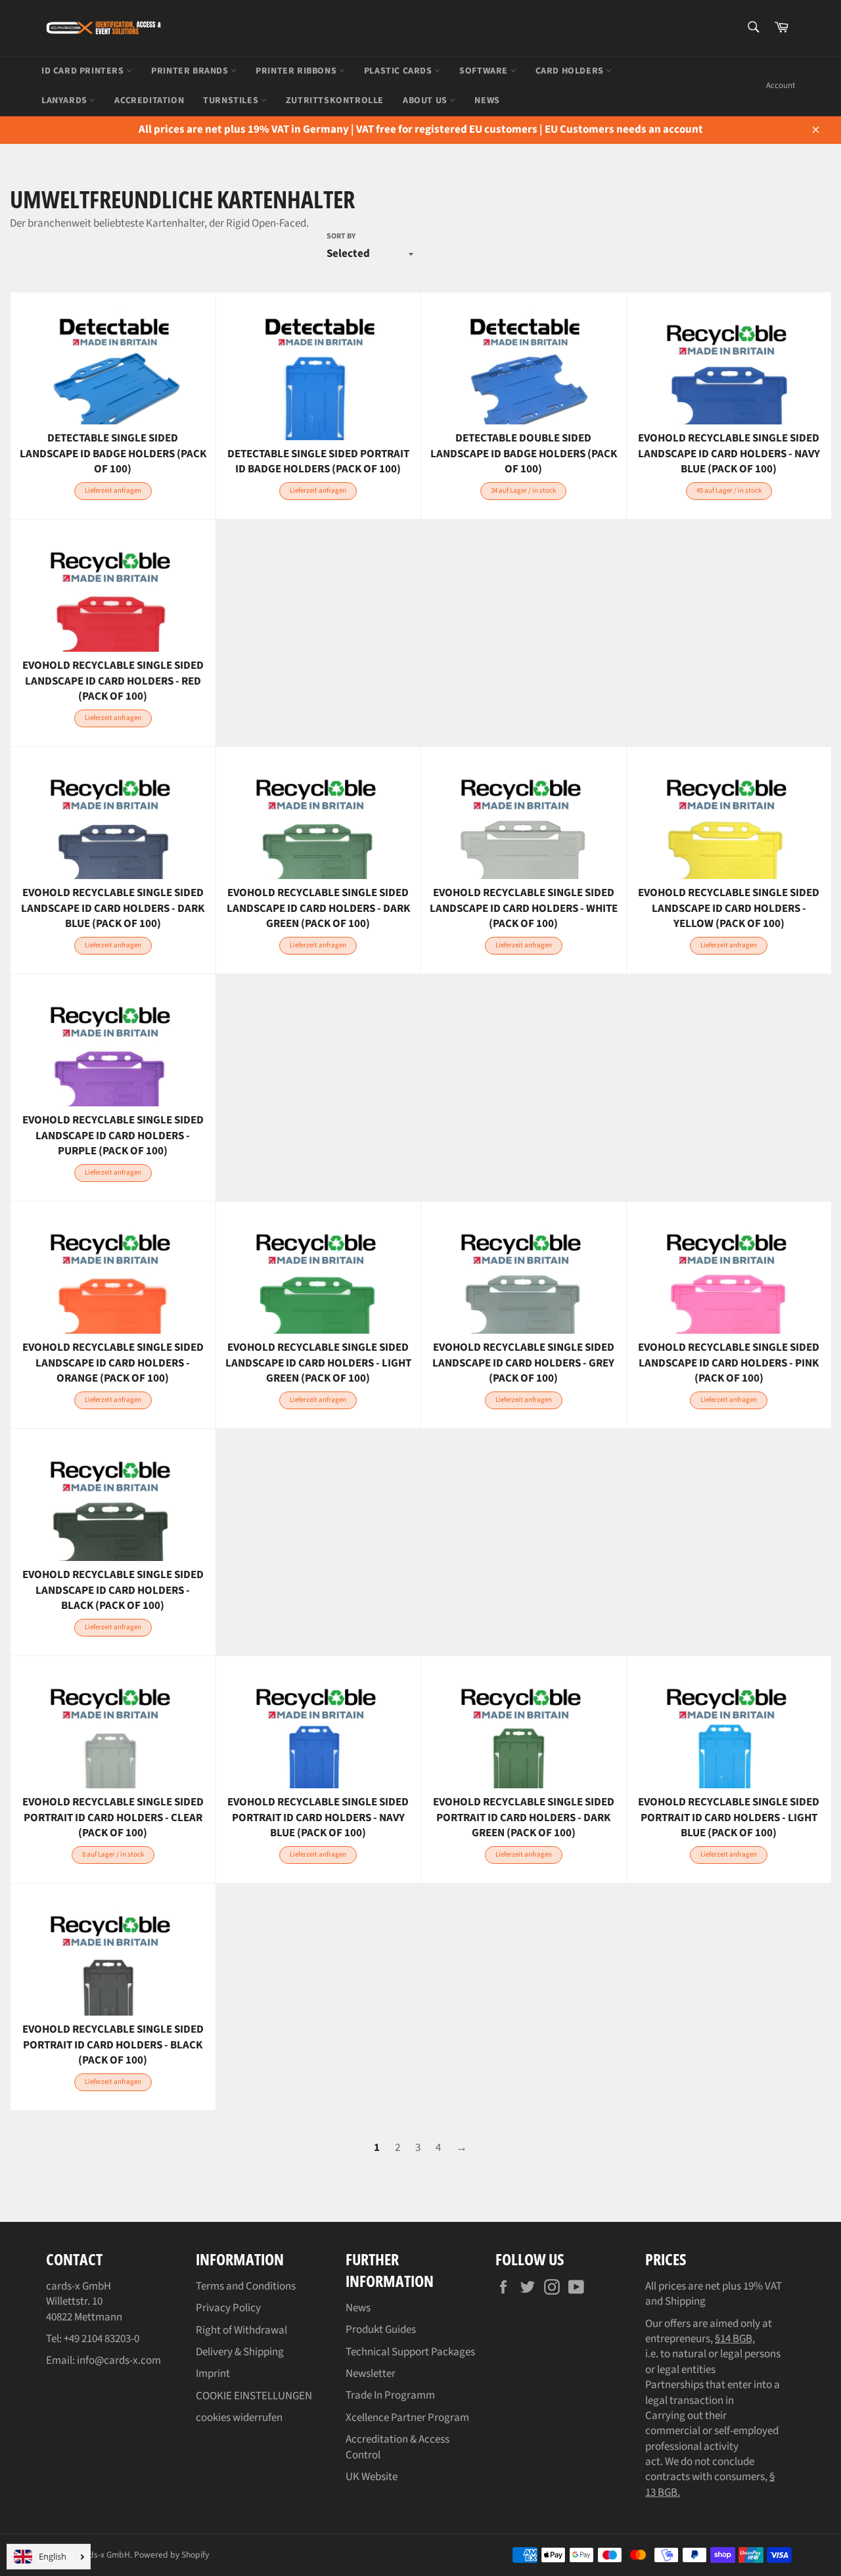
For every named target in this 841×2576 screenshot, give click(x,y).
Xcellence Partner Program (407, 2418)
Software (485, 71)
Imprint (213, 2374)
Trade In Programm (390, 2395)
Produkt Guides (381, 2330)
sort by (341, 237)
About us (426, 101)
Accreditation (149, 101)
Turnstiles (232, 101)
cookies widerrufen (239, 2418)
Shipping (685, 2301)
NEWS (487, 101)
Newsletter (371, 2374)
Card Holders (571, 71)
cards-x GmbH (103, 2555)
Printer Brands (191, 71)
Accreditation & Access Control (398, 2447)
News (358, 2308)
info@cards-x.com (119, 2361)
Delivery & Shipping (240, 2352)
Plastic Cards (399, 71)
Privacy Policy (228, 2308)
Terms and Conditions (246, 2286)
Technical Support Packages (410, 2352)
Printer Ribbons (297, 71)
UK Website (372, 2477)
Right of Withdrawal (241, 2330)
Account (781, 85)
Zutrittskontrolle (335, 101)
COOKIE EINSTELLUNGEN (254, 2396)
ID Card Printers (84, 71)
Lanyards (65, 101)
